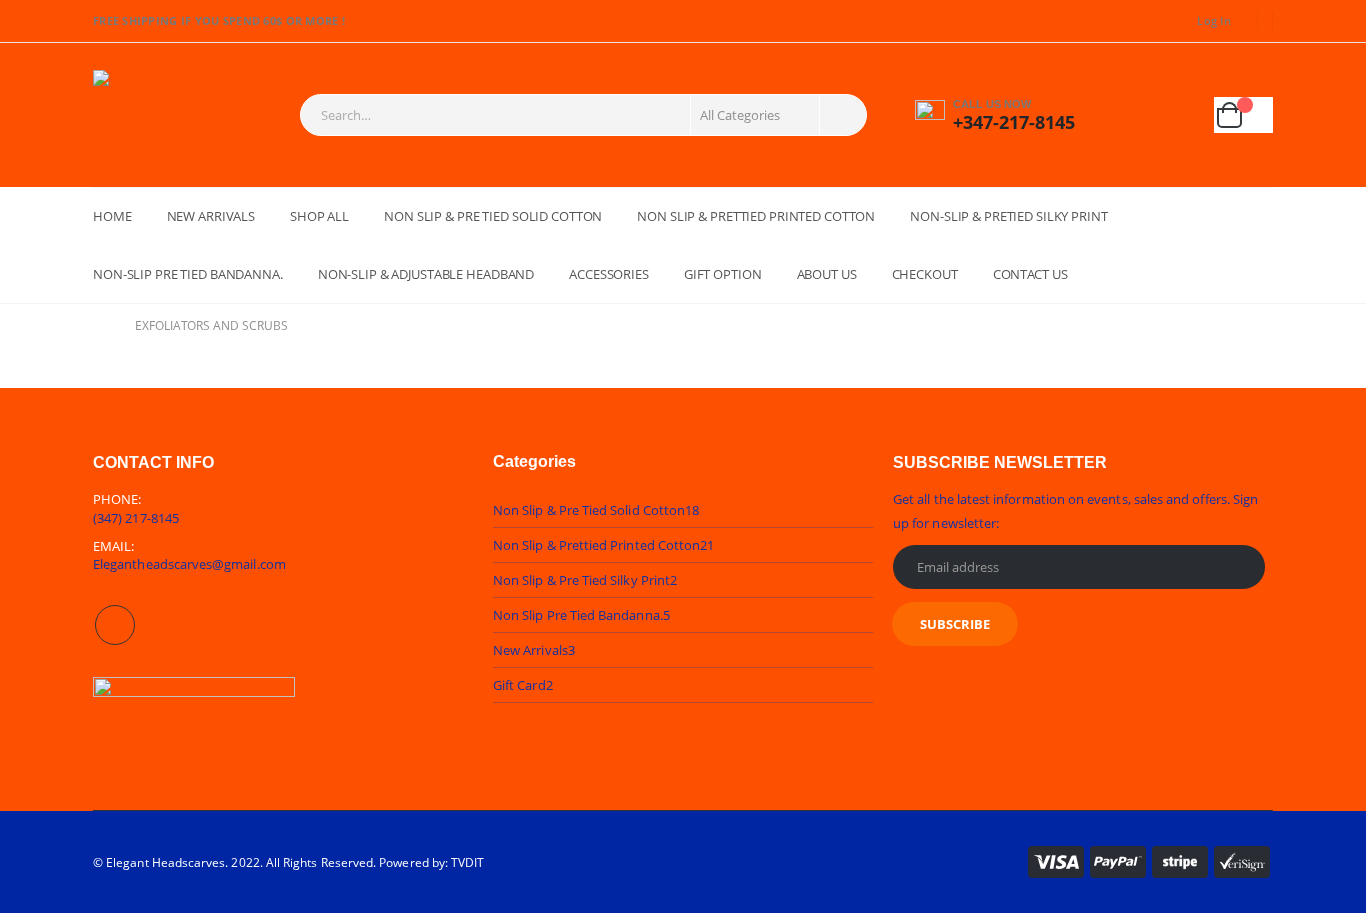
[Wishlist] (1180, 115)
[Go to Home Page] (100, 326)
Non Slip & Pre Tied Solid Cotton (493, 216)
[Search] (841, 115)
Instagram (115, 625)
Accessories (609, 274)
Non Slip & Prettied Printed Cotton (756, 216)
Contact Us (1030, 274)
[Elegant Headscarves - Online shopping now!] (168, 115)
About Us (827, 274)
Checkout (925, 274)
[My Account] (1131, 115)
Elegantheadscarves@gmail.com (189, 564)
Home (112, 216)
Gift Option (723, 274)
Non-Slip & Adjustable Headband (426, 274)
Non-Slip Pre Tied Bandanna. (188, 274)
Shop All (319, 216)
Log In (1214, 20)
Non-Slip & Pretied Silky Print (1008, 216)
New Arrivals (211, 216)
